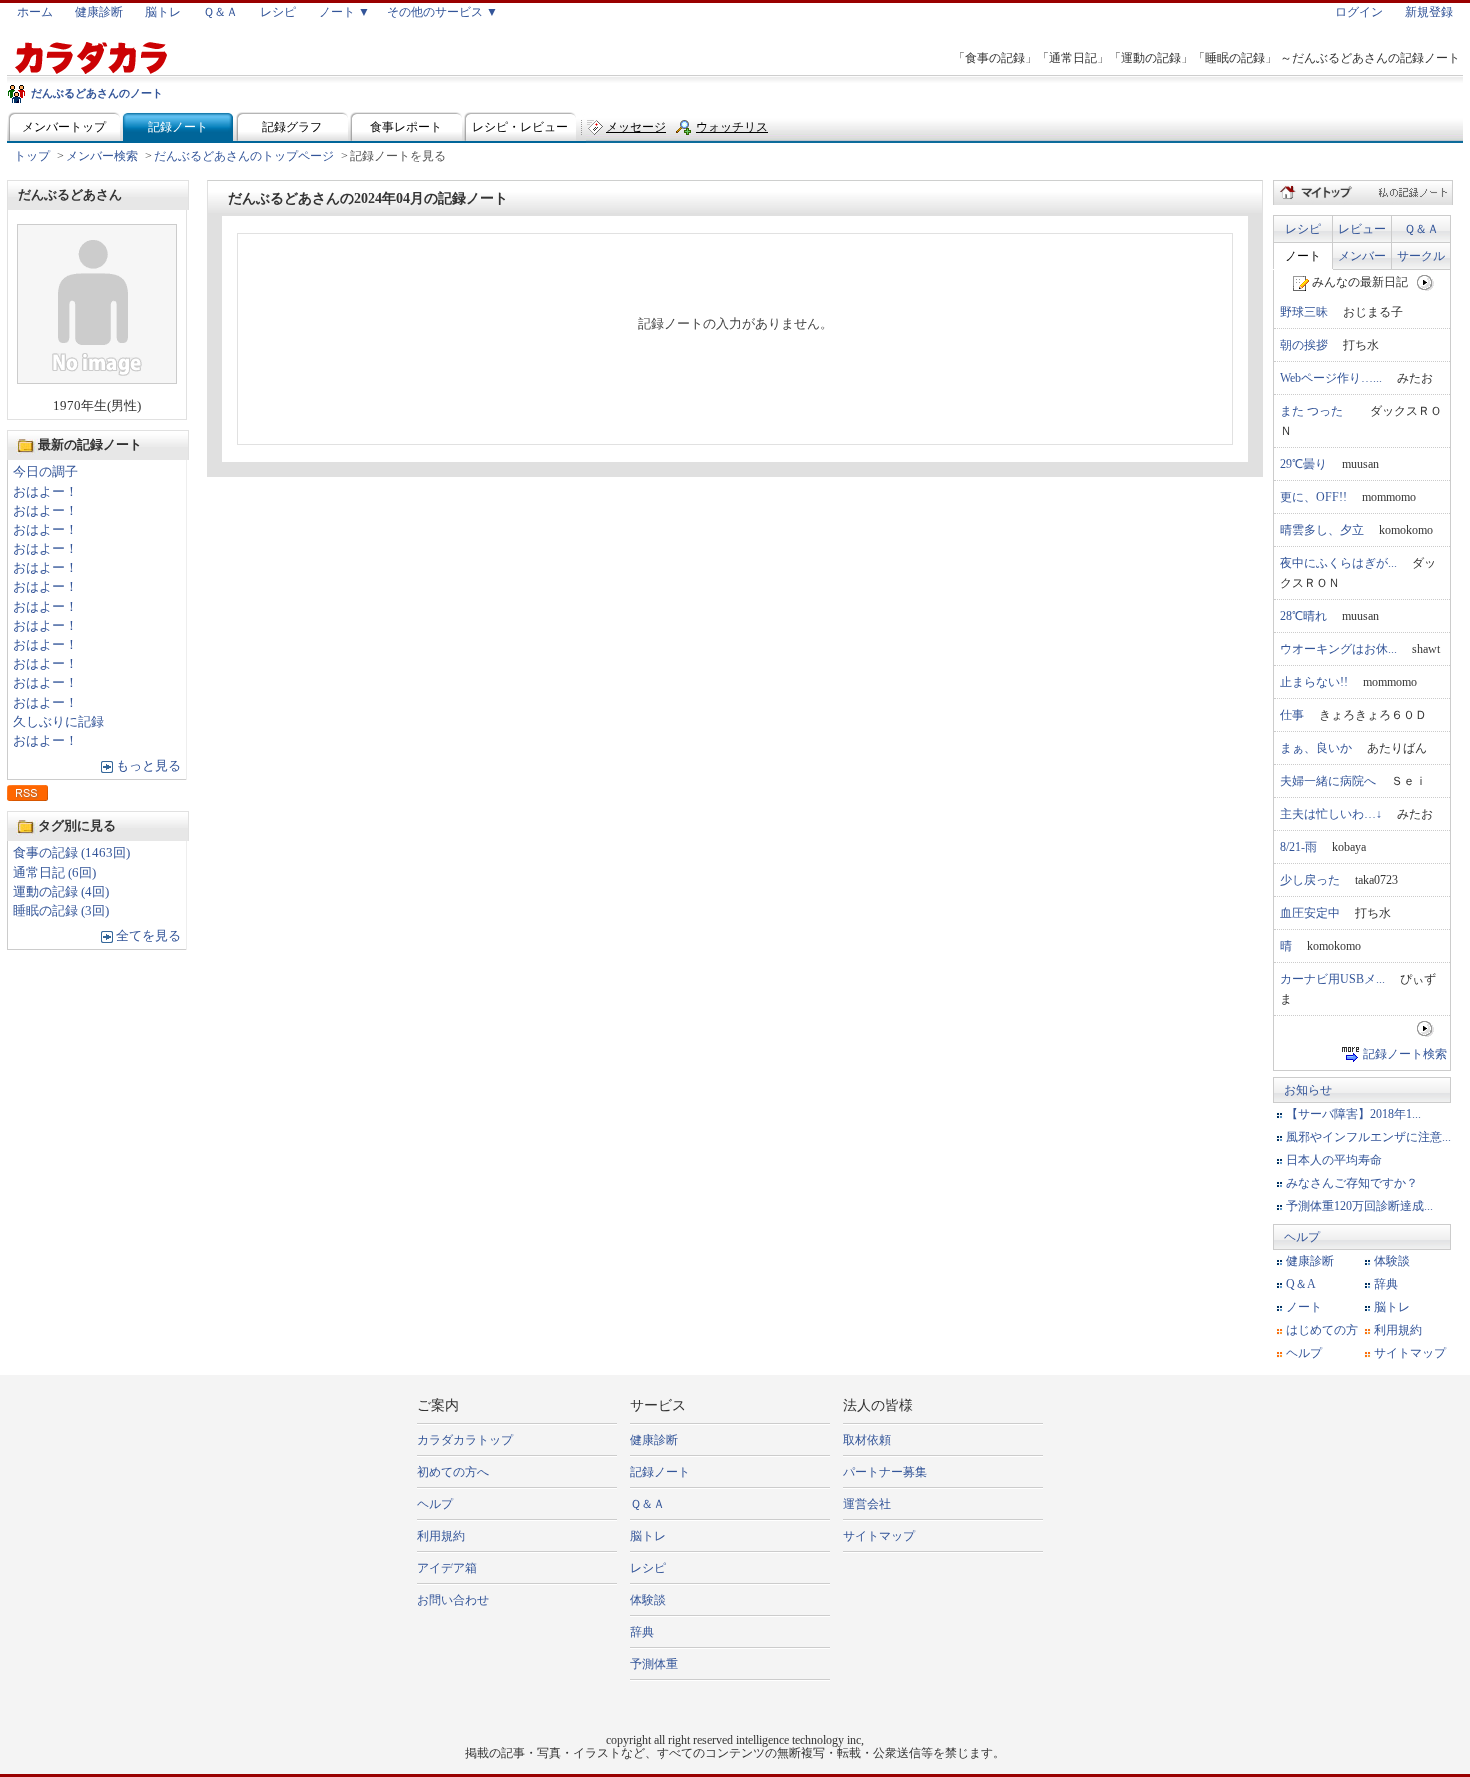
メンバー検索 (102, 156)
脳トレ (163, 12)
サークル (1421, 256)
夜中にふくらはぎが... (1338, 563)
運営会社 (867, 1504)
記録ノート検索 (1405, 1054)
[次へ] (1425, 282)
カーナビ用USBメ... (1332, 979)
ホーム (35, 12)
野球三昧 (1304, 312)
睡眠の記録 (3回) (61, 911)
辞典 (1386, 1284)
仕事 (1292, 715)
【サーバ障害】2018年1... (1353, 1114)
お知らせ (1308, 1090)
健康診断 (99, 12)
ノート (1303, 256)
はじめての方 (1322, 1330)
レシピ (278, 12)
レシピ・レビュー (520, 127)
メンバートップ (64, 127)
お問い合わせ (453, 1600)
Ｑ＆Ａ (220, 12)
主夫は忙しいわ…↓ (1331, 814)
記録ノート (178, 127)
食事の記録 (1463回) (71, 853)
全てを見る (148, 936)
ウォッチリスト (732, 131)
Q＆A (1301, 1284)
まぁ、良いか (1316, 748)
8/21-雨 (1298, 847)
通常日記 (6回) (54, 873)
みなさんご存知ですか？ (1352, 1183)
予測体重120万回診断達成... (1359, 1206)
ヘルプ (1302, 1237)
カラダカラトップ (465, 1440)
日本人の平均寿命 (1334, 1160)
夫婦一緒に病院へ (1328, 781)
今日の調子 (45, 472)
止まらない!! (1314, 682)
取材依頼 (867, 1440)
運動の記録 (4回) (61, 892)
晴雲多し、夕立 (1322, 530)
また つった (1317, 411)
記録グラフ (292, 127)
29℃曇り (1303, 464)
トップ (32, 156)
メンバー (1362, 256)
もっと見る (148, 766)
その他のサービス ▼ (442, 12)
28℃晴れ (1303, 616)
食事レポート (406, 127)
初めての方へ (453, 1472)
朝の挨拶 (1304, 345)
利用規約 (1398, 1330)
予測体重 (654, 1664)
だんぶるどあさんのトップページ (244, 156)
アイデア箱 (447, 1568)
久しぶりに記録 (58, 722)
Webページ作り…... (1331, 378)
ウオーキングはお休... (1338, 649)
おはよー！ (45, 492)
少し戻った (1310, 880)
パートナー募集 (885, 1472)
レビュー (1362, 229)
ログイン (1359, 12)
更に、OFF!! (1313, 497)
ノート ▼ (344, 12)
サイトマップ (1410, 1353)
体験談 (1392, 1261)
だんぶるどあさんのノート (97, 93)
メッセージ (636, 127)
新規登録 (1429, 12)
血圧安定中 (1310, 913)
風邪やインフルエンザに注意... (1368, 1137)
